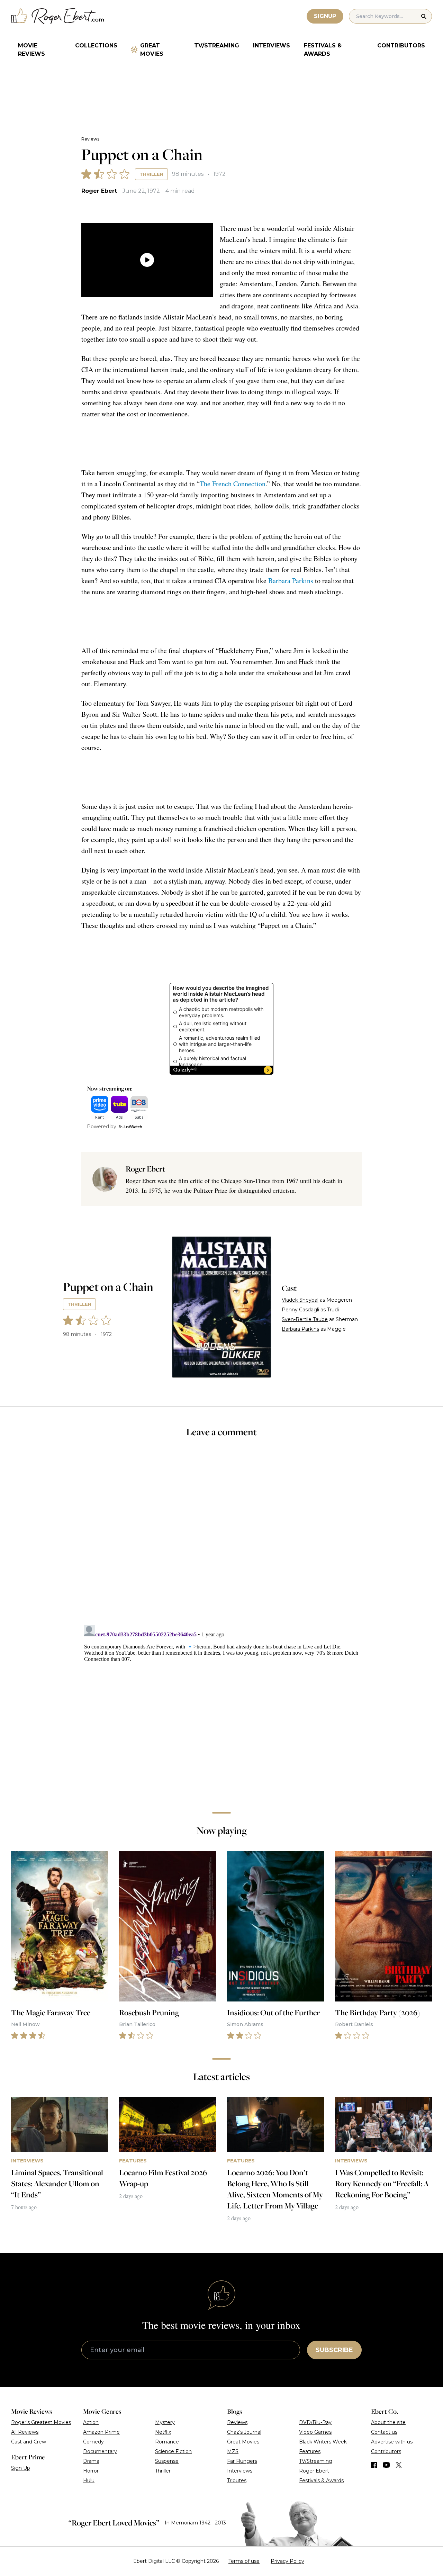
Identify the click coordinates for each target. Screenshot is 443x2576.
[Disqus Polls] (221, 1536)
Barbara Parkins (291, 581)
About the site (388, 2422)
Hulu (89, 2480)
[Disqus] (222, 1709)
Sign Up (21, 2468)
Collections (96, 46)
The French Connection (233, 484)
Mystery (165, 2422)
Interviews (272, 46)
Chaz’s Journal (244, 2432)
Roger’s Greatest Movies (41, 2422)
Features (310, 2451)
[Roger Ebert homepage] (58, 16)
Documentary (100, 2451)
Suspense (167, 2461)
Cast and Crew (29, 2442)
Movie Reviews (31, 50)
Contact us (384, 2432)
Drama (91, 2461)
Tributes (237, 2480)
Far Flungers (242, 2461)
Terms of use (244, 2561)
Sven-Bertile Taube (305, 1319)
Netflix (163, 2432)
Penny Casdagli (300, 1310)
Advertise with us (392, 2442)
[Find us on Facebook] (374, 2465)
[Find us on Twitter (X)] (399, 2465)
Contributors (401, 46)
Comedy (93, 2442)
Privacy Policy (287, 2561)
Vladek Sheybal (300, 1300)
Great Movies (152, 50)
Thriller (151, 174)
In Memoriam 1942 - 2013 (195, 2523)
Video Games (315, 2432)
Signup (325, 16)
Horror (91, 2471)
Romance (167, 2442)
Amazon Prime (101, 2432)
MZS (233, 2451)
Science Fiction (173, 2451)
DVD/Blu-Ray (315, 2422)
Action (91, 2422)
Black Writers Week (323, 2442)
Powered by (102, 1127)
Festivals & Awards (323, 50)
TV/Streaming (217, 46)
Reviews (90, 139)
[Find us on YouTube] (386, 2465)
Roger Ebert (99, 191)
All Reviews (25, 2432)
